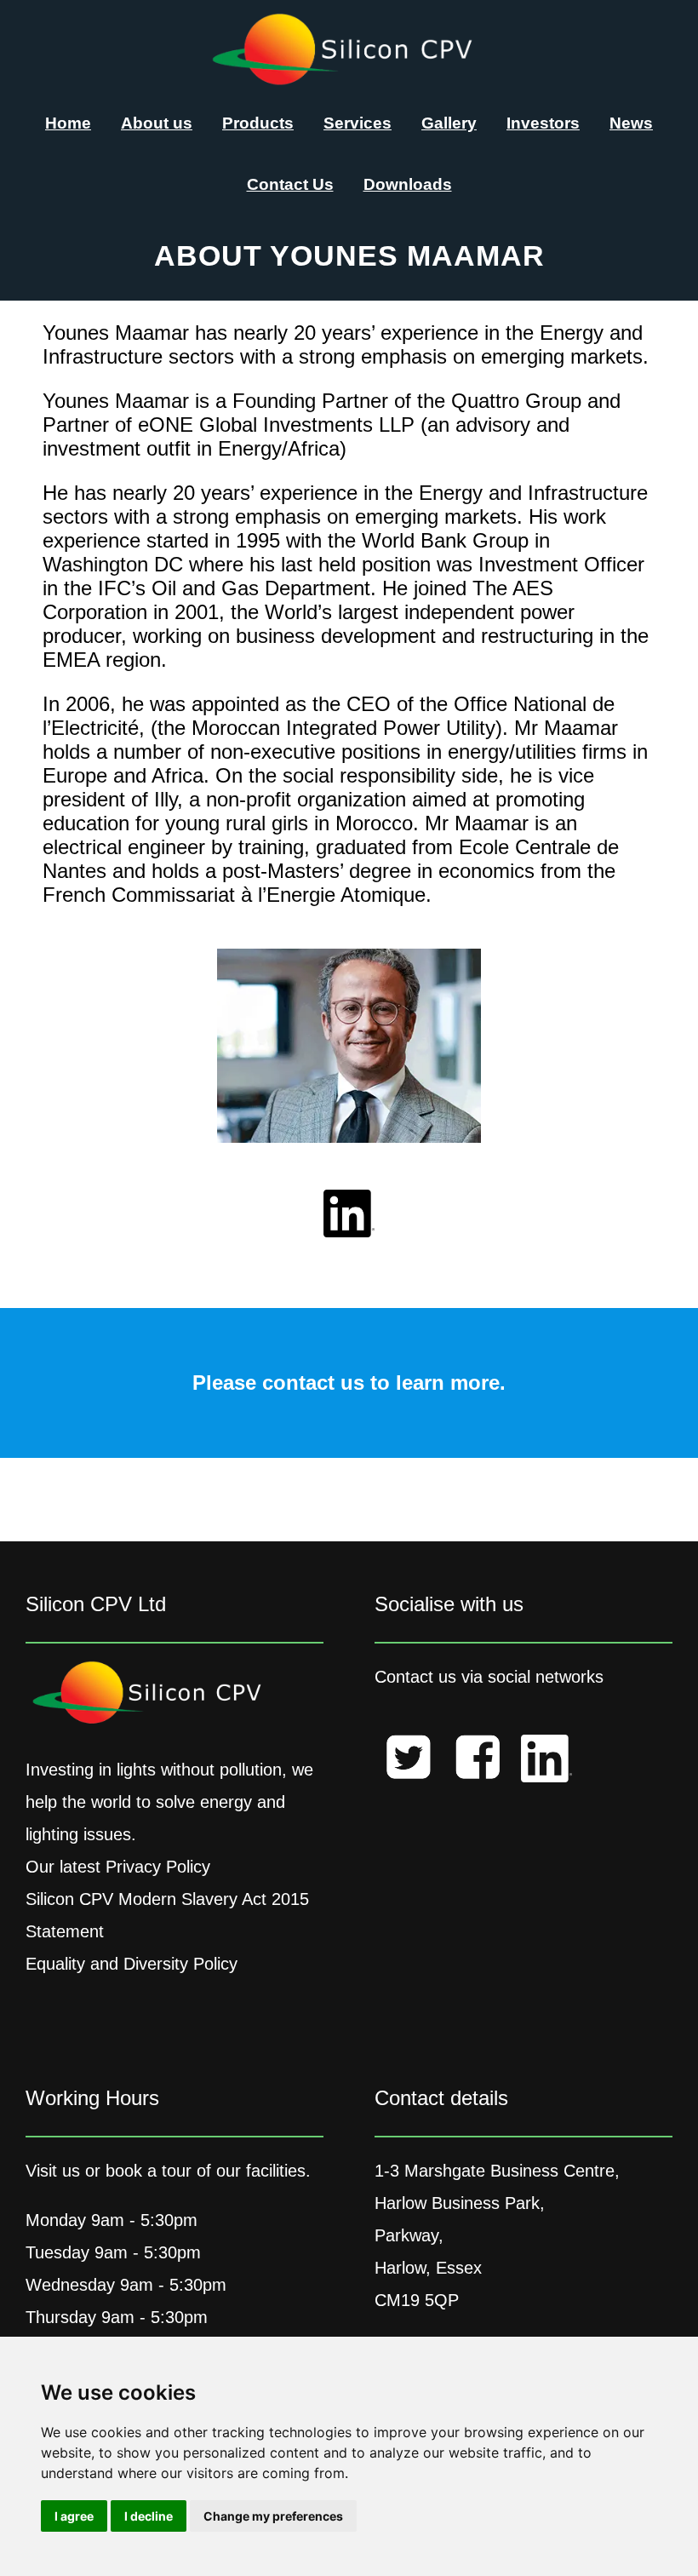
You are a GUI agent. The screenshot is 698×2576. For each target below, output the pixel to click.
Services (358, 123)
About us (157, 123)
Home (68, 123)
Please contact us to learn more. (349, 1383)
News (631, 123)
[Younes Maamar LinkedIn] (349, 1217)
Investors (543, 123)
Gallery (449, 123)
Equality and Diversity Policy (132, 1964)
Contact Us (290, 184)
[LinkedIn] (546, 1764)
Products (258, 123)
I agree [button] (74, 2516)
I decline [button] (149, 2516)
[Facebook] (478, 1762)
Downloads (408, 184)
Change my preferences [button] (273, 2516)
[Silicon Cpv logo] (349, 80)
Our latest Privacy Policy (118, 1867)
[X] (409, 1762)
